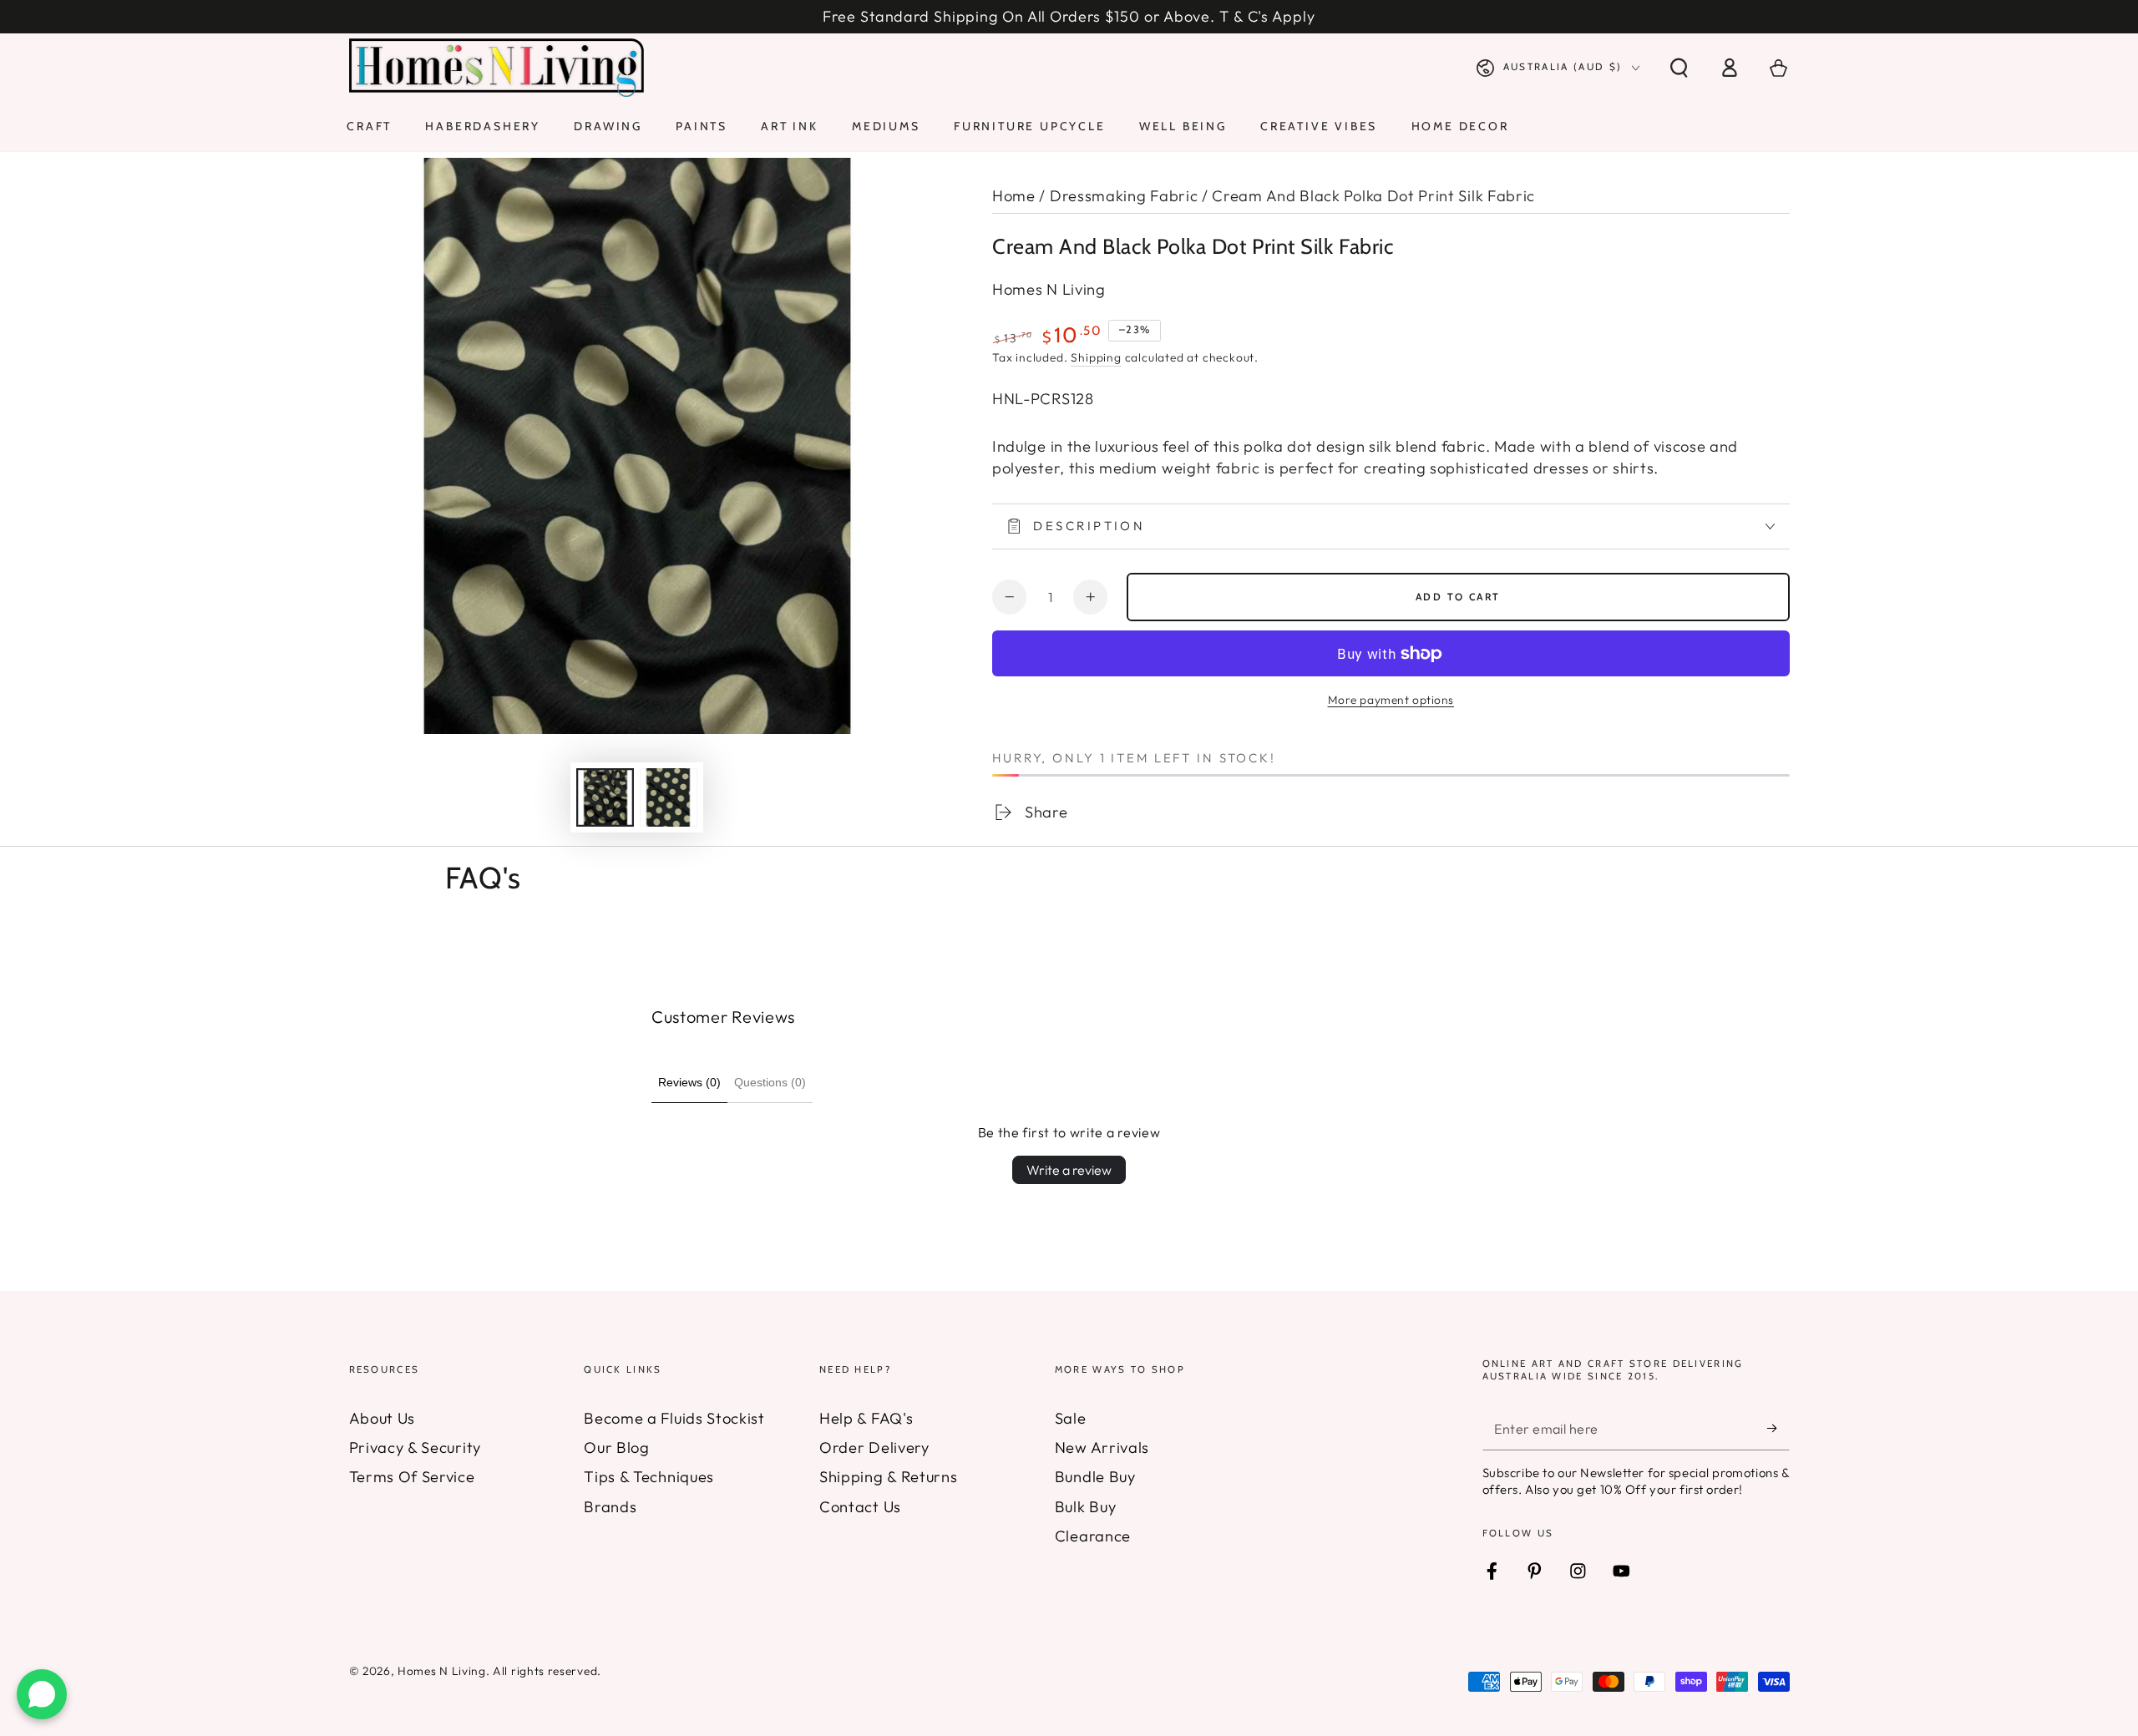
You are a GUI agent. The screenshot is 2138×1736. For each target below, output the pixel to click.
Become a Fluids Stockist (674, 1418)
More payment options (1391, 700)
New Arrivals (1102, 1448)
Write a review (1069, 1170)
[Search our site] (1679, 68)
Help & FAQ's (866, 1418)
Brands (610, 1507)
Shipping (1096, 357)
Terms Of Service (412, 1477)
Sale (1071, 1418)
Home (1014, 196)
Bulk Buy (1086, 1507)
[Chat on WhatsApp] (42, 1694)
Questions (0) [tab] (770, 1082)
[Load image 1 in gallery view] (605, 797)
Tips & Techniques (649, 1477)
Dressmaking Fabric (1124, 196)
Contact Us (860, 1507)
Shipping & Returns (888, 1477)
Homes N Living (1049, 289)
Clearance (1093, 1536)
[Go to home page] (497, 68)
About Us (383, 1418)
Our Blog (617, 1448)
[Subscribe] (1778, 1428)
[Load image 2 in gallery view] (669, 797)
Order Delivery (874, 1448)
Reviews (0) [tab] (689, 1082)
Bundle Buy (1095, 1477)
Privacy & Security (415, 1448)
